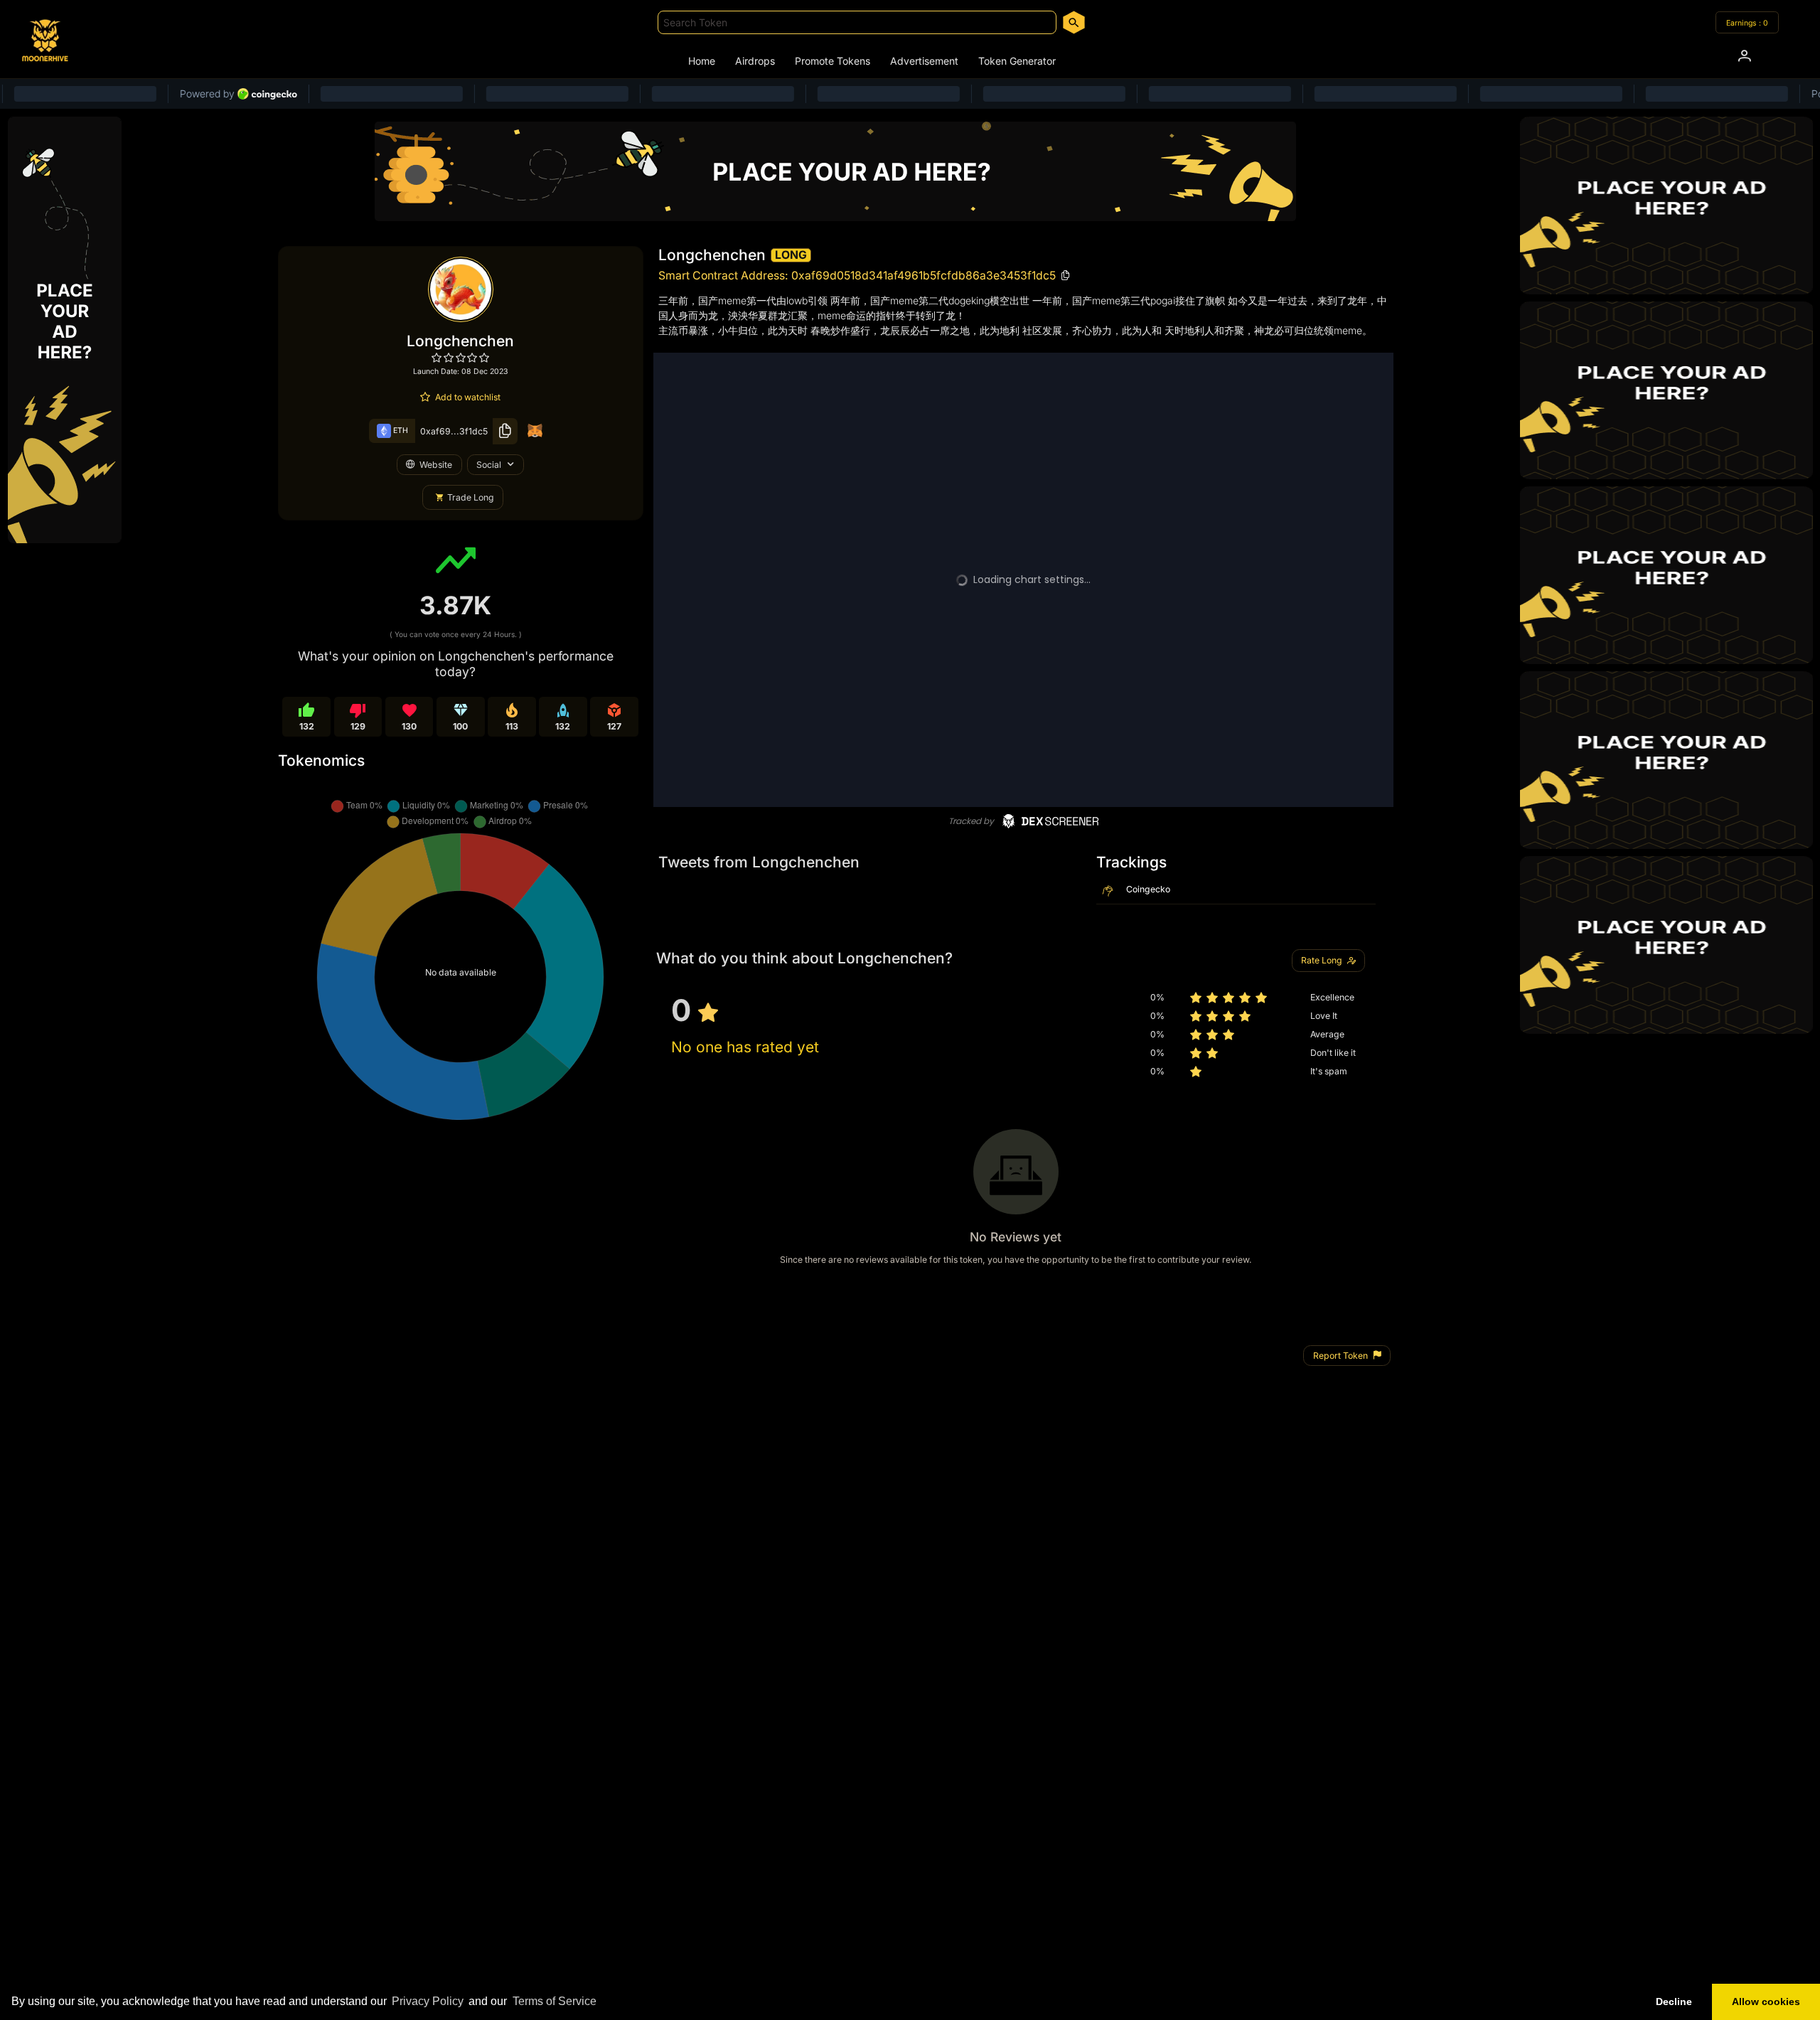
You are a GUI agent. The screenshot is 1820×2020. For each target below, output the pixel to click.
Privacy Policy (428, 2001)
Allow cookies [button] (1766, 2002)
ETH (400, 431)
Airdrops (755, 61)
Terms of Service (555, 2001)
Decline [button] (1674, 2002)
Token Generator (1017, 61)
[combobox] (857, 22)
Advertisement (924, 61)
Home (702, 61)
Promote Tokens (833, 61)
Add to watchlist (468, 397)
